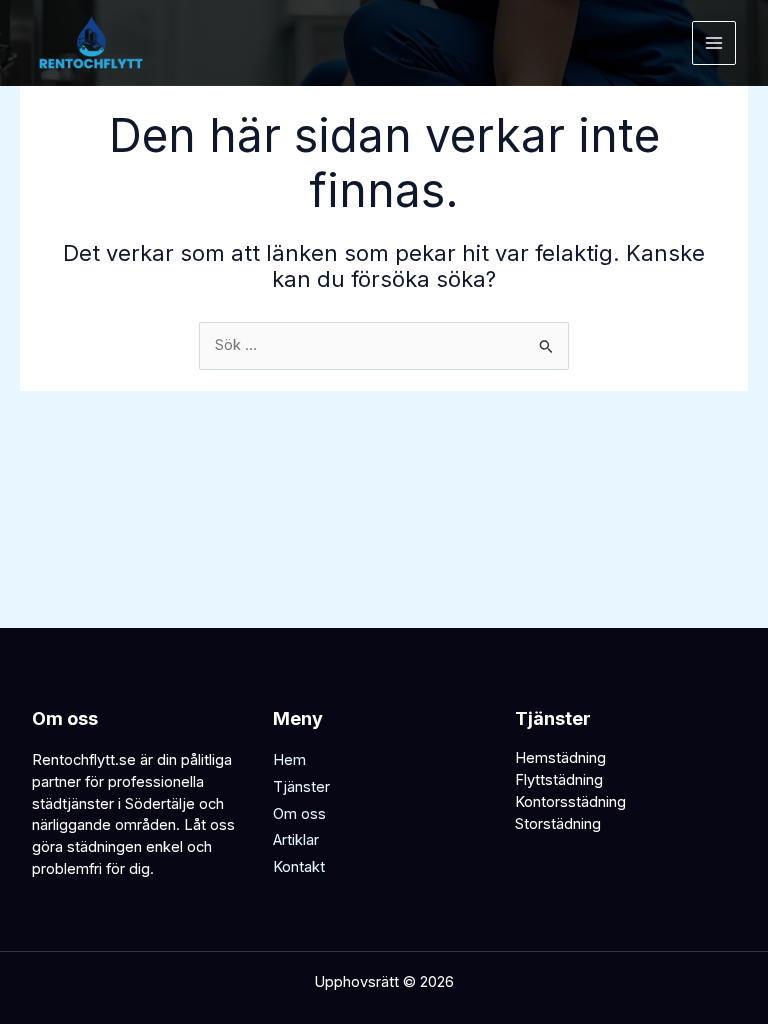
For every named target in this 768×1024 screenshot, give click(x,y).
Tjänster (301, 787)
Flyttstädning (559, 780)
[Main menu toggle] (714, 43)
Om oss (299, 814)
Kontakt (299, 867)
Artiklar (296, 840)
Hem (289, 760)
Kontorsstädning (570, 802)
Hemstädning (560, 758)
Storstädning (558, 824)
